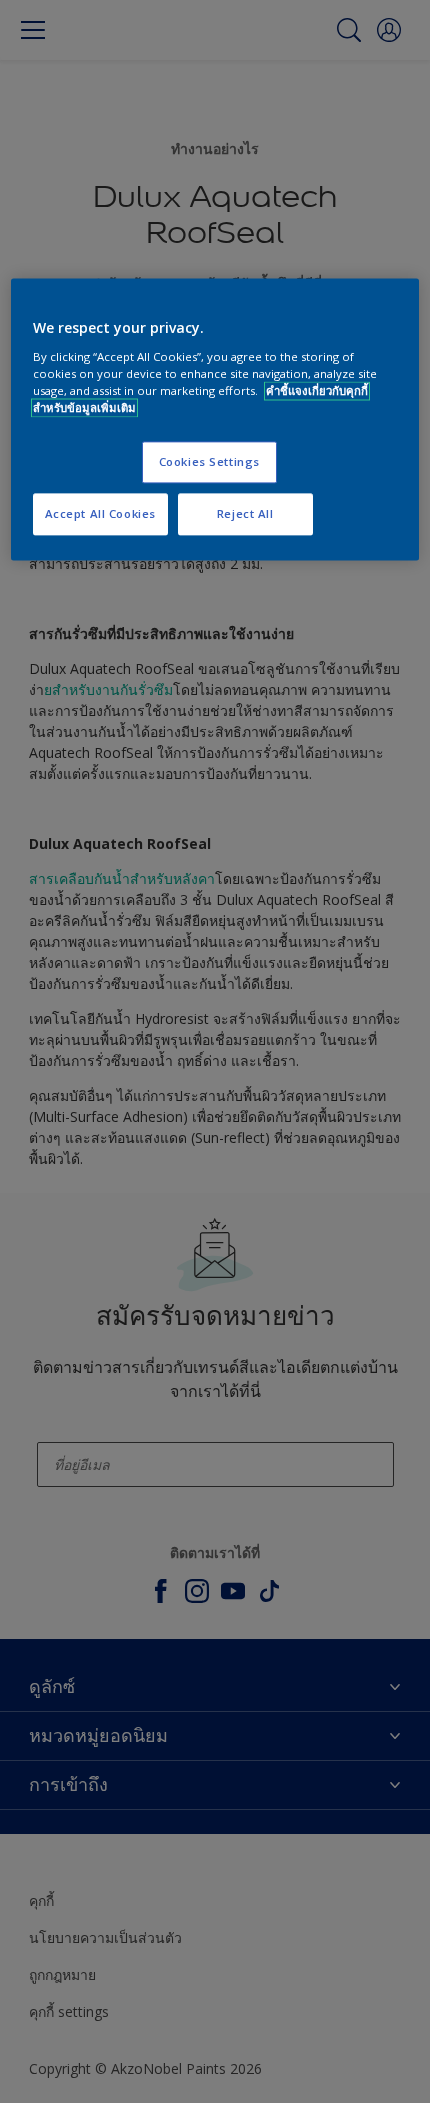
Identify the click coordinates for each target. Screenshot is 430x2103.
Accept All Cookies (100, 514)
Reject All (245, 514)
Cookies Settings (209, 462)
